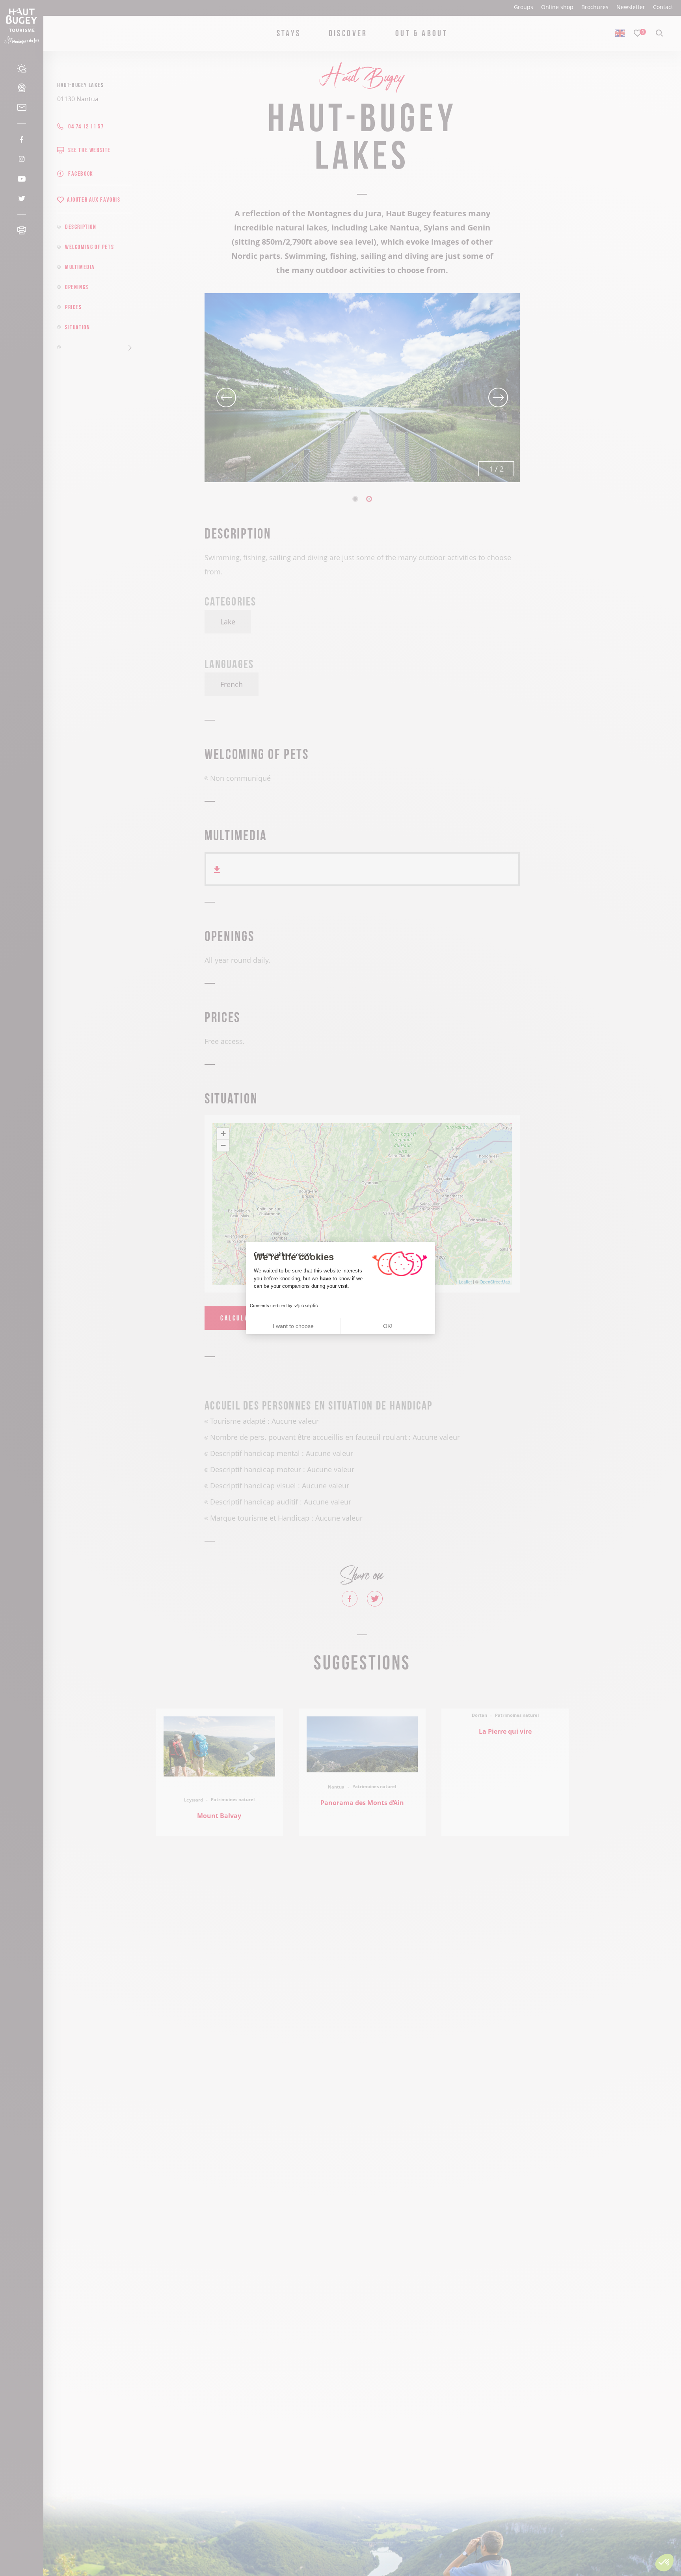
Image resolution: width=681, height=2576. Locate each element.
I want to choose (293, 1326)
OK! (388, 1326)
